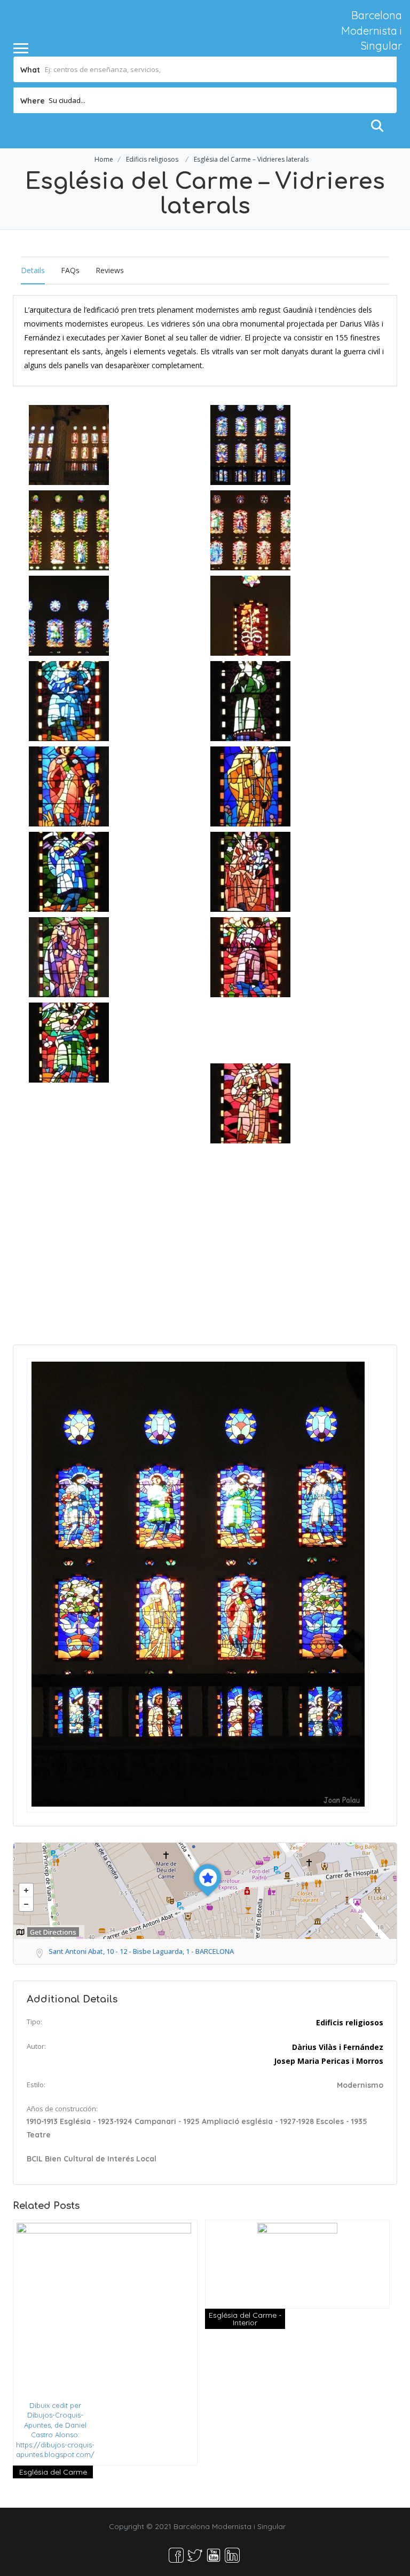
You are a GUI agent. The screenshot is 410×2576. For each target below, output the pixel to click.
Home (104, 159)
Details (33, 270)
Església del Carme (53, 2472)
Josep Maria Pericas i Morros (329, 2061)
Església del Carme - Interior (245, 2319)
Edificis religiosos (152, 159)
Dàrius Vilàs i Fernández (338, 2047)
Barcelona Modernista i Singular (372, 30)
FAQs (70, 270)
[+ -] (205, 1891)
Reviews (110, 270)
